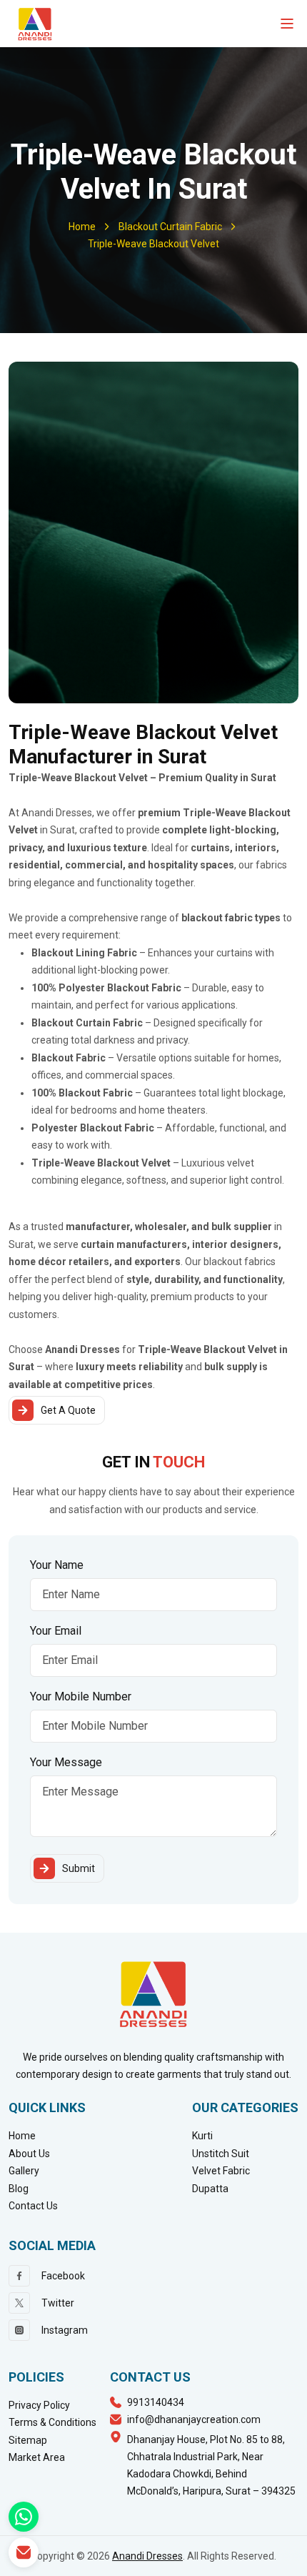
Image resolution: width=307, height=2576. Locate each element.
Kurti (202, 2136)
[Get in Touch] (24, 2552)
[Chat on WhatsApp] (24, 2517)
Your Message (66, 1762)
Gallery (24, 2171)
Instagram (65, 2330)
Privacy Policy (39, 2405)
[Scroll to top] (286, 2561)
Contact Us (33, 2206)
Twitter (58, 2303)
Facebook (63, 2276)
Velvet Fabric (221, 2171)
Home (82, 227)
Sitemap (28, 2440)
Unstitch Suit (221, 2154)
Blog (19, 2189)
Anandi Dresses (147, 2556)
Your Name (57, 1565)
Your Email (56, 1631)
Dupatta (210, 2189)
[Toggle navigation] (287, 24)
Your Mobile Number (81, 1696)
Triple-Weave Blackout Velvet (153, 244)
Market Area (37, 2457)
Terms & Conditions (52, 2422)
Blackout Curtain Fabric (170, 227)
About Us (29, 2154)
